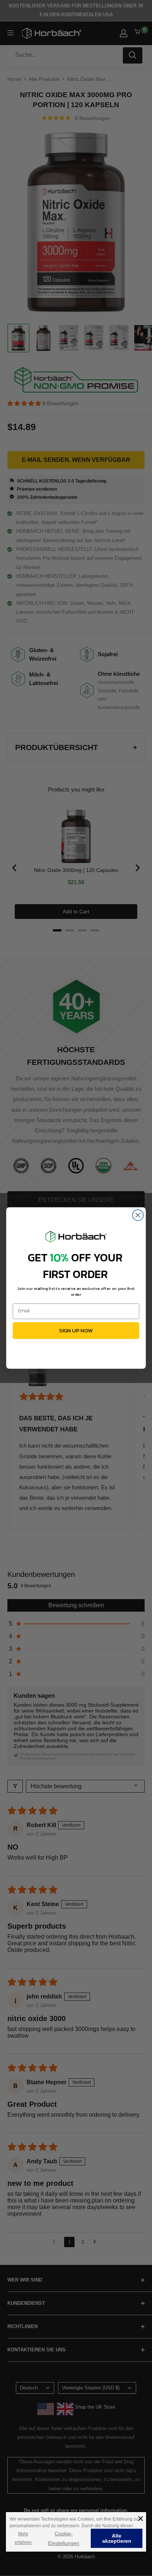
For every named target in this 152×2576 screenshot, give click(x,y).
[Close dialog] (138, 1215)
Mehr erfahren (23, 2538)
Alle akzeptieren (117, 2538)
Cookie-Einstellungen (64, 2538)
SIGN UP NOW (76, 1330)
